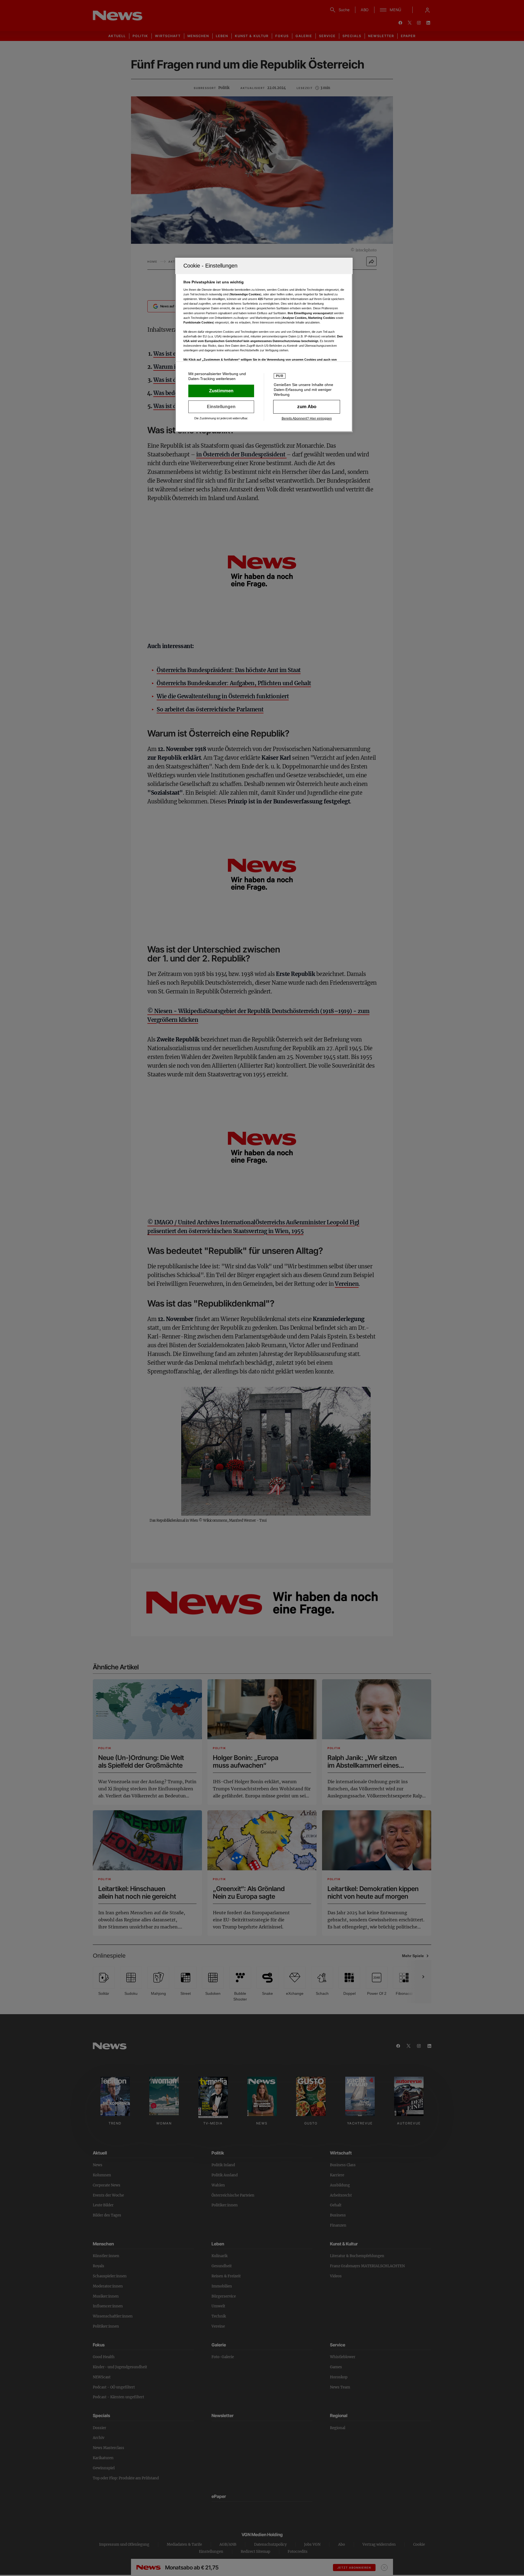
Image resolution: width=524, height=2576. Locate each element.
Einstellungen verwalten (221, 407)
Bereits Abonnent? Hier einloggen (307, 419)
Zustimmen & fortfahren (221, 391)
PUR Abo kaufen (307, 407)
